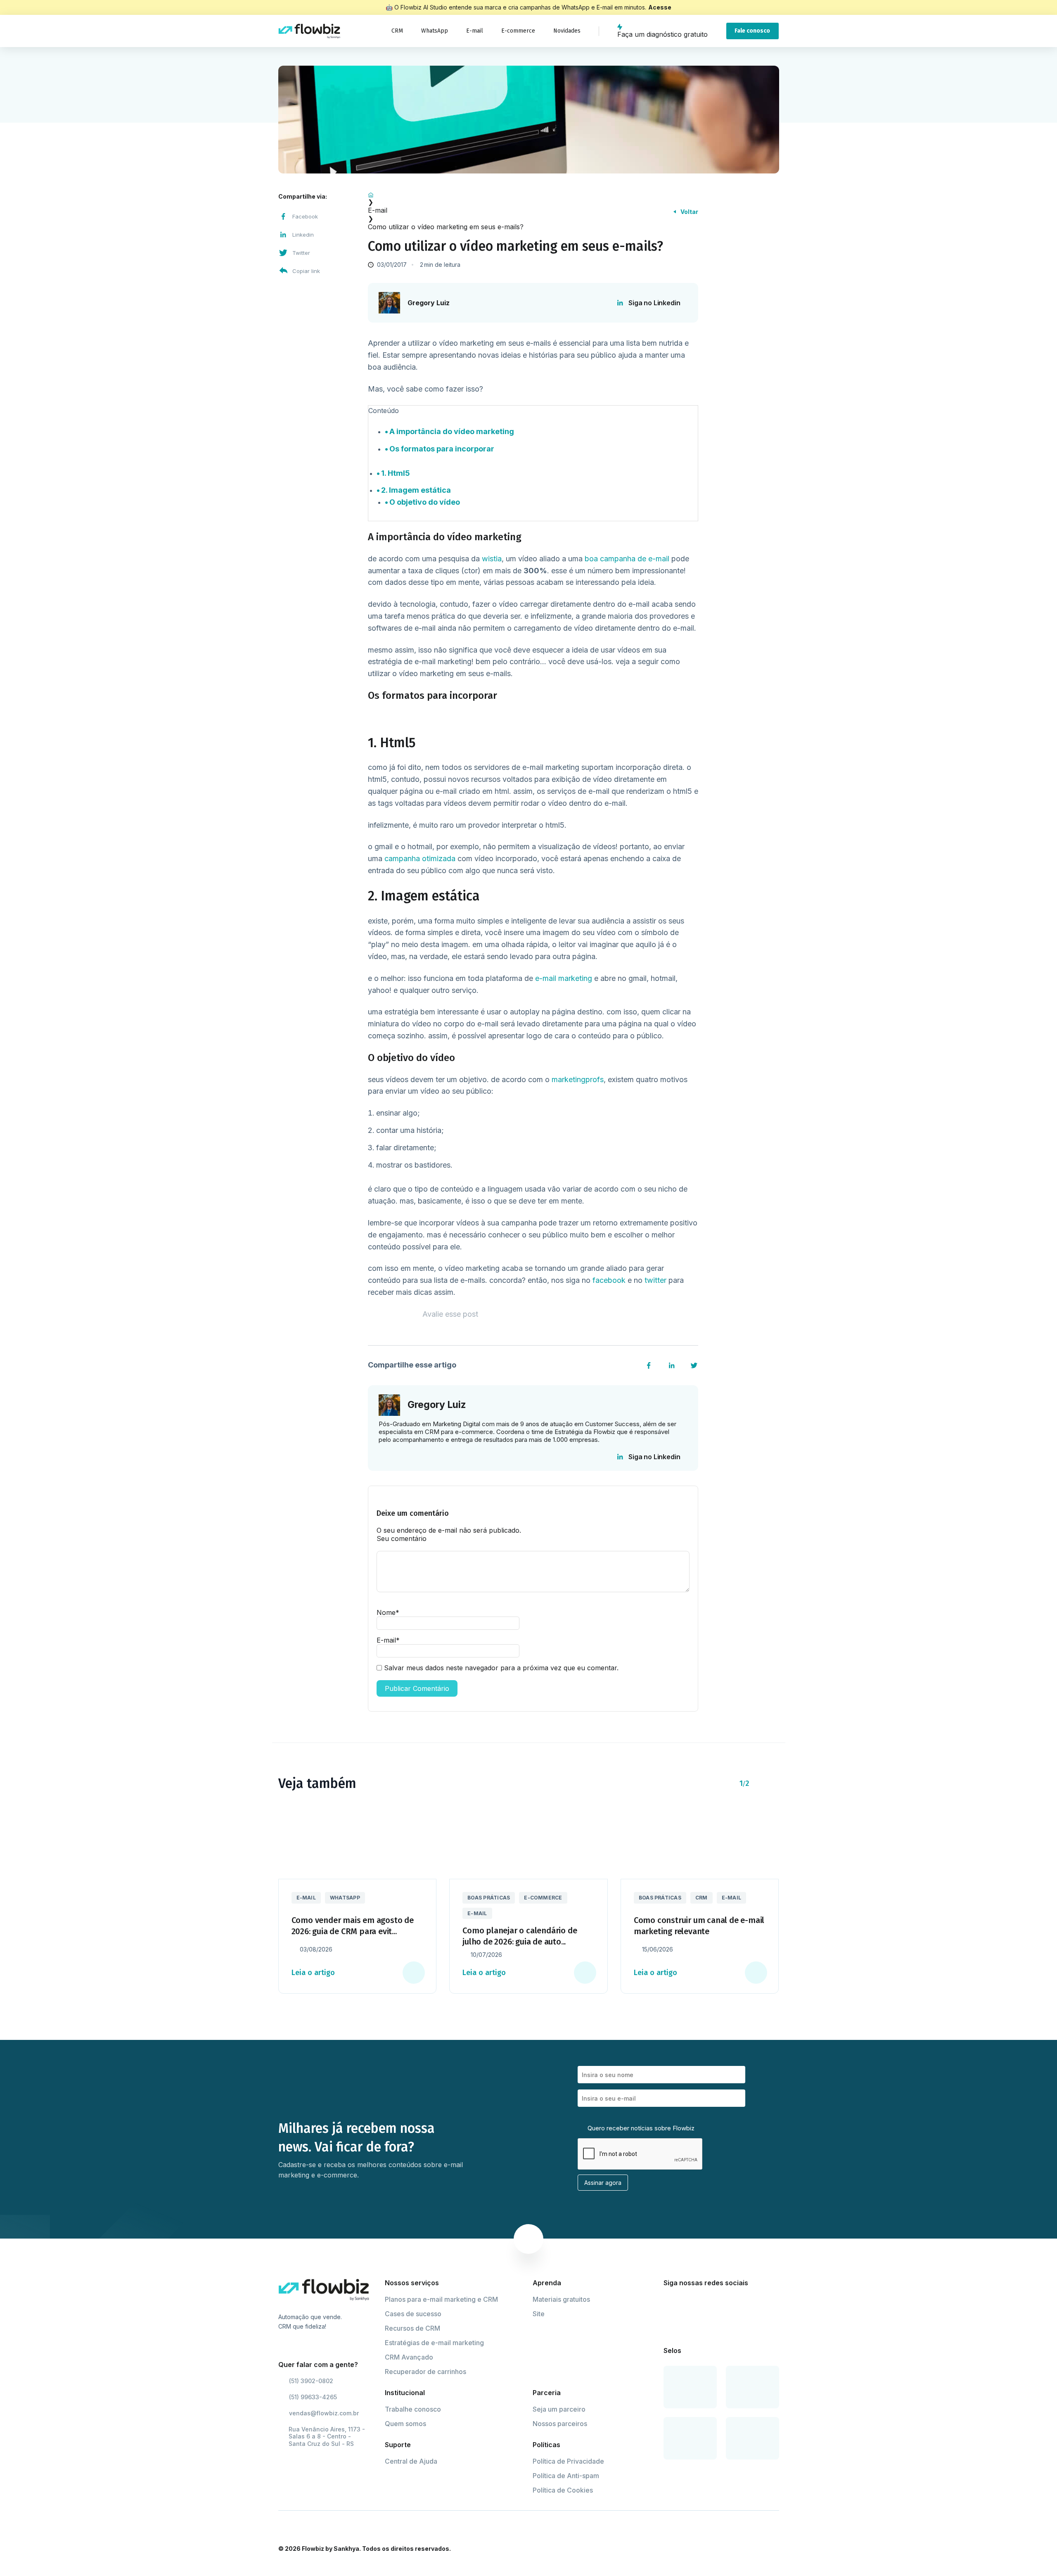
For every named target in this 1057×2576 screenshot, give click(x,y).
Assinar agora (603, 2183)
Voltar (689, 212)
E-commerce (518, 31)
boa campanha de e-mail (627, 559)
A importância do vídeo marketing (452, 431)
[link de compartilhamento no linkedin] (672, 1365)
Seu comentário (402, 1538)
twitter (656, 1280)
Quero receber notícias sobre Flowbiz (640, 2128)
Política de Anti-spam (566, 2476)
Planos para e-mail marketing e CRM (441, 2299)
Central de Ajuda (411, 2461)
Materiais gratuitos (561, 2299)
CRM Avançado (409, 2357)
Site (539, 2314)
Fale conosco (752, 31)
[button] (760, 1783)
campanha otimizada (420, 858)
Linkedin (303, 235)
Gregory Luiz (429, 303)
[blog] (309, 31)
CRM (397, 31)
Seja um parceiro (559, 2409)
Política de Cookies (563, 2490)
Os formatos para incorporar (442, 449)
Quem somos (405, 2424)
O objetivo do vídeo (425, 502)
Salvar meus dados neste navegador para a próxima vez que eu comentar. (501, 1668)
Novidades (567, 31)
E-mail (475, 31)
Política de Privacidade (568, 2461)
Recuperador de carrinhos (425, 2372)
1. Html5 (396, 473)
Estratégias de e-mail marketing (434, 2343)
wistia (492, 559)
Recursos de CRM (412, 2328)
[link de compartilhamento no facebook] (649, 1365)
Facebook (305, 216)
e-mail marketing (564, 978)
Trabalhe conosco (413, 2409)
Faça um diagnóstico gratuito (662, 34)
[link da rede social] (669, 2303)
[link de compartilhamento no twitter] (694, 1365)
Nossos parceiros (560, 2424)
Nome (388, 1612)
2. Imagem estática (416, 490)
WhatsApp (435, 31)
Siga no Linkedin (654, 303)
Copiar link (306, 271)
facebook (610, 1280)
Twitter (301, 253)
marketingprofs (578, 1079)
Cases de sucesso (413, 2314)
